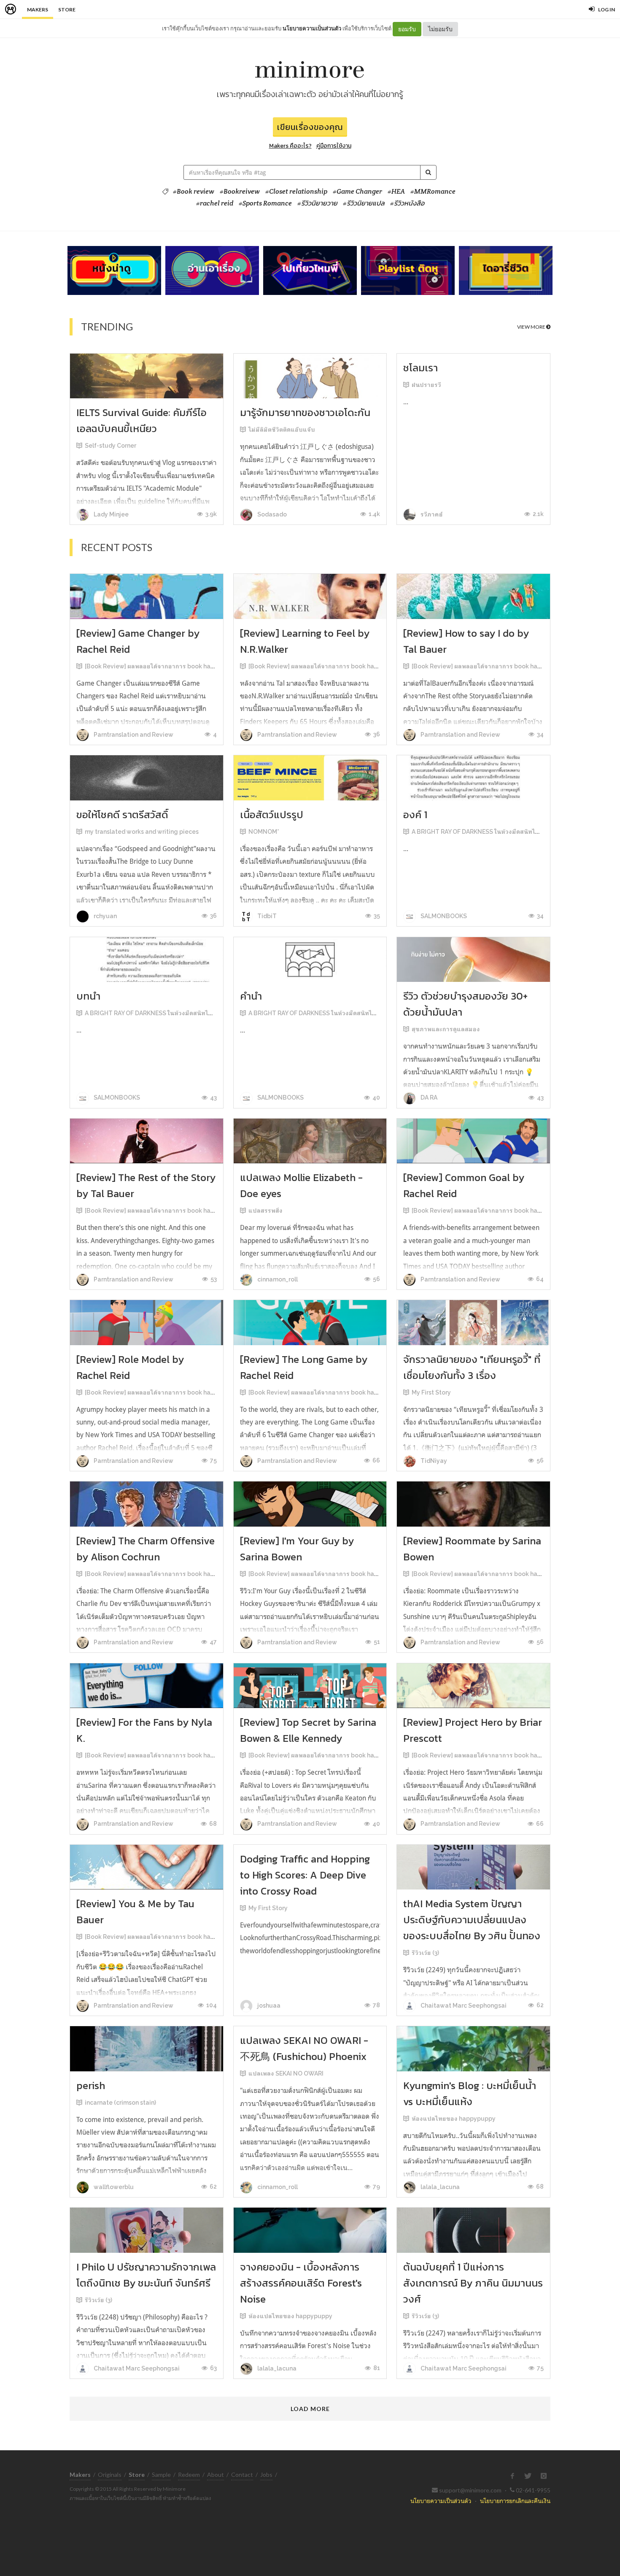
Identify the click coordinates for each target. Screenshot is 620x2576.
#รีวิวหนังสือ (407, 203)
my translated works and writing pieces (142, 832)
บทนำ (88, 996)
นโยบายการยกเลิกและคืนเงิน (515, 2501)
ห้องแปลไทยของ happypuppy (454, 2119)
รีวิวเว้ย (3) (425, 1953)
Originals (110, 2475)
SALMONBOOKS (443, 916)
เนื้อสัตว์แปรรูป (272, 815)
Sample (161, 2475)
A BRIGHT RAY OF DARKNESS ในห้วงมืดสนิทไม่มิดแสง (485, 832)
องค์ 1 (415, 815)
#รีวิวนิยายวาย (317, 203)
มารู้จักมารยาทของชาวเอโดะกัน (305, 412)
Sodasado (271, 514)
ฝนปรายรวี (426, 385)
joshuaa (268, 2006)
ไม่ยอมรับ (440, 29)
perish (91, 2085)
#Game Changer (357, 192)
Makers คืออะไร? (290, 146)
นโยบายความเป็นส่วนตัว (312, 28)
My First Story (431, 1392)
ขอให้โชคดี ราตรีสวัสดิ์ (122, 815)
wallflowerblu (113, 2187)
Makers (38, 9)
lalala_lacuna (439, 2187)
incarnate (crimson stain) (120, 2103)
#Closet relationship (296, 192)
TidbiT (266, 916)
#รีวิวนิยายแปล (364, 203)
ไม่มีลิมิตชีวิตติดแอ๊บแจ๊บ (282, 430)
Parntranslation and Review (133, 735)
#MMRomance (433, 192)
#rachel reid (215, 203)
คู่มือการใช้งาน (334, 146)
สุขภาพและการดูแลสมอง (446, 1029)
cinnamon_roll (277, 1279)
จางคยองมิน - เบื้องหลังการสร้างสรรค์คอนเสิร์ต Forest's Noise (301, 2283)
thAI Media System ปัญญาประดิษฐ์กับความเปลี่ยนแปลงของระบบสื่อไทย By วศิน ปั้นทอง (472, 1920)
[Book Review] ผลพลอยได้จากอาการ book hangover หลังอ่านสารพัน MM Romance (199, 666)
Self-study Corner (111, 446)
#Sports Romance (265, 203)
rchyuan (105, 916)
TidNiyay (433, 1461)
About (216, 2475)
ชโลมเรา (421, 368)
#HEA (396, 192)
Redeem (189, 2475)
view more (532, 327)
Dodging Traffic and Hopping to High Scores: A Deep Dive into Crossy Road (305, 1875)
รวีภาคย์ (431, 514)
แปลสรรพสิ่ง (266, 1211)
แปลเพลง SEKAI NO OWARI (286, 2073)
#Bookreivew (240, 192)
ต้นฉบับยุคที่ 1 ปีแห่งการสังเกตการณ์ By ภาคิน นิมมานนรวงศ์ (473, 2283)
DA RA (428, 1097)
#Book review (194, 192)
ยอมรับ (407, 29)
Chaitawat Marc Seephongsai (463, 2006)
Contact (242, 2475)
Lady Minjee (111, 514)
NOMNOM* (264, 832)
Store (67, 9)
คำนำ (251, 996)
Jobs (266, 2475)
